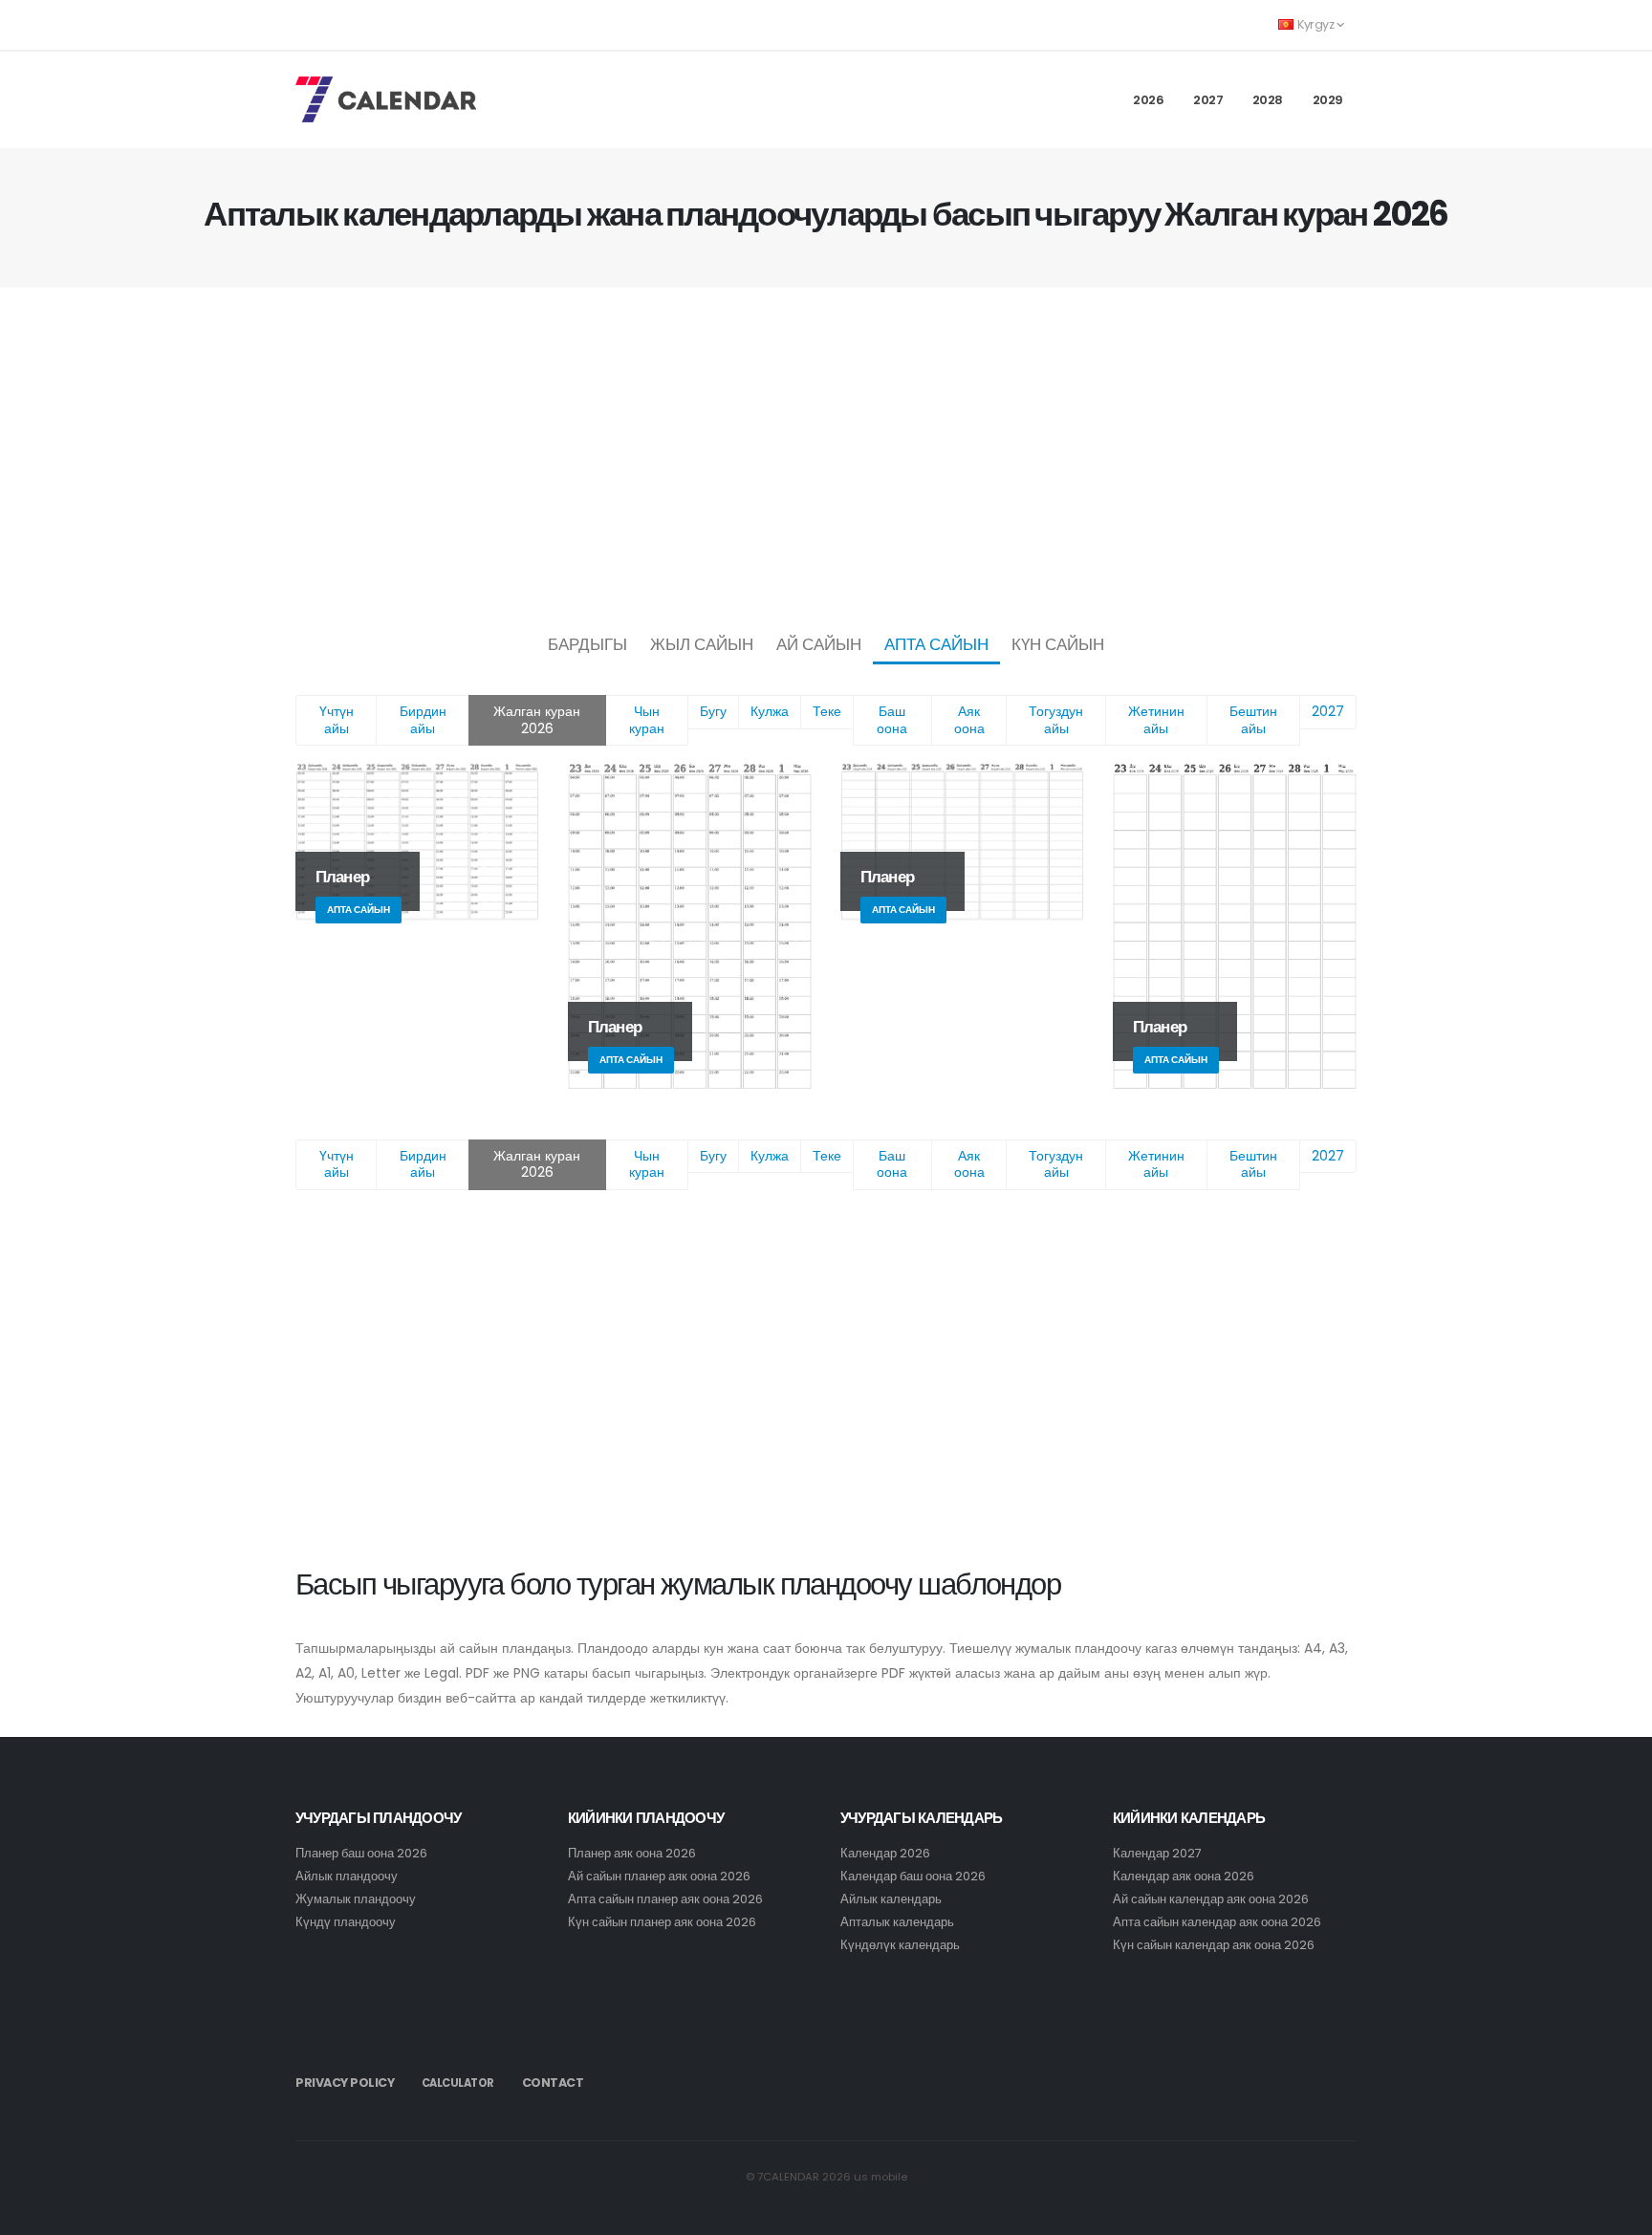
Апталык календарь (897, 1922)
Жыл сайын (702, 644)
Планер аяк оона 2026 (632, 1853)
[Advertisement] (826, 455)
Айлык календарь (891, 1899)
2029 (1328, 100)
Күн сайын (1058, 644)
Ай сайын (819, 644)
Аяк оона (969, 720)
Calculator (458, 2083)
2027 (1208, 100)
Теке (827, 711)
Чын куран (647, 720)
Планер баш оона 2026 (361, 1853)
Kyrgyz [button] (1316, 24)
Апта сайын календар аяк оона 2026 (1217, 1922)
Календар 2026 (885, 1853)
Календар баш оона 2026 (913, 1876)
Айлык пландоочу (347, 1876)
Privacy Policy (345, 2083)
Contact (553, 2083)
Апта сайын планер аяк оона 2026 (665, 1899)
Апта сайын (936, 644)
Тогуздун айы (1056, 720)
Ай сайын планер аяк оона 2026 (659, 1876)
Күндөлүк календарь (900, 1945)
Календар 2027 (1157, 1853)
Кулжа (770, 711)
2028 (1268, 100)
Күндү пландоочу (346, 1922)
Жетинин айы (1156, 720)
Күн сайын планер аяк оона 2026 (662, 1922)
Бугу (713, 711)
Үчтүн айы (337, 720)
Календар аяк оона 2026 (1184, 1876)
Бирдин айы (423, 720)
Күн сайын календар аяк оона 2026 (1214, 1945)
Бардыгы (587, 644)
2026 (1148, 100)
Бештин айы (1253, 720)
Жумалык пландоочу (356, 1899)
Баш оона (892, 720)
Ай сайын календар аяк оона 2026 (1211, 1899)
